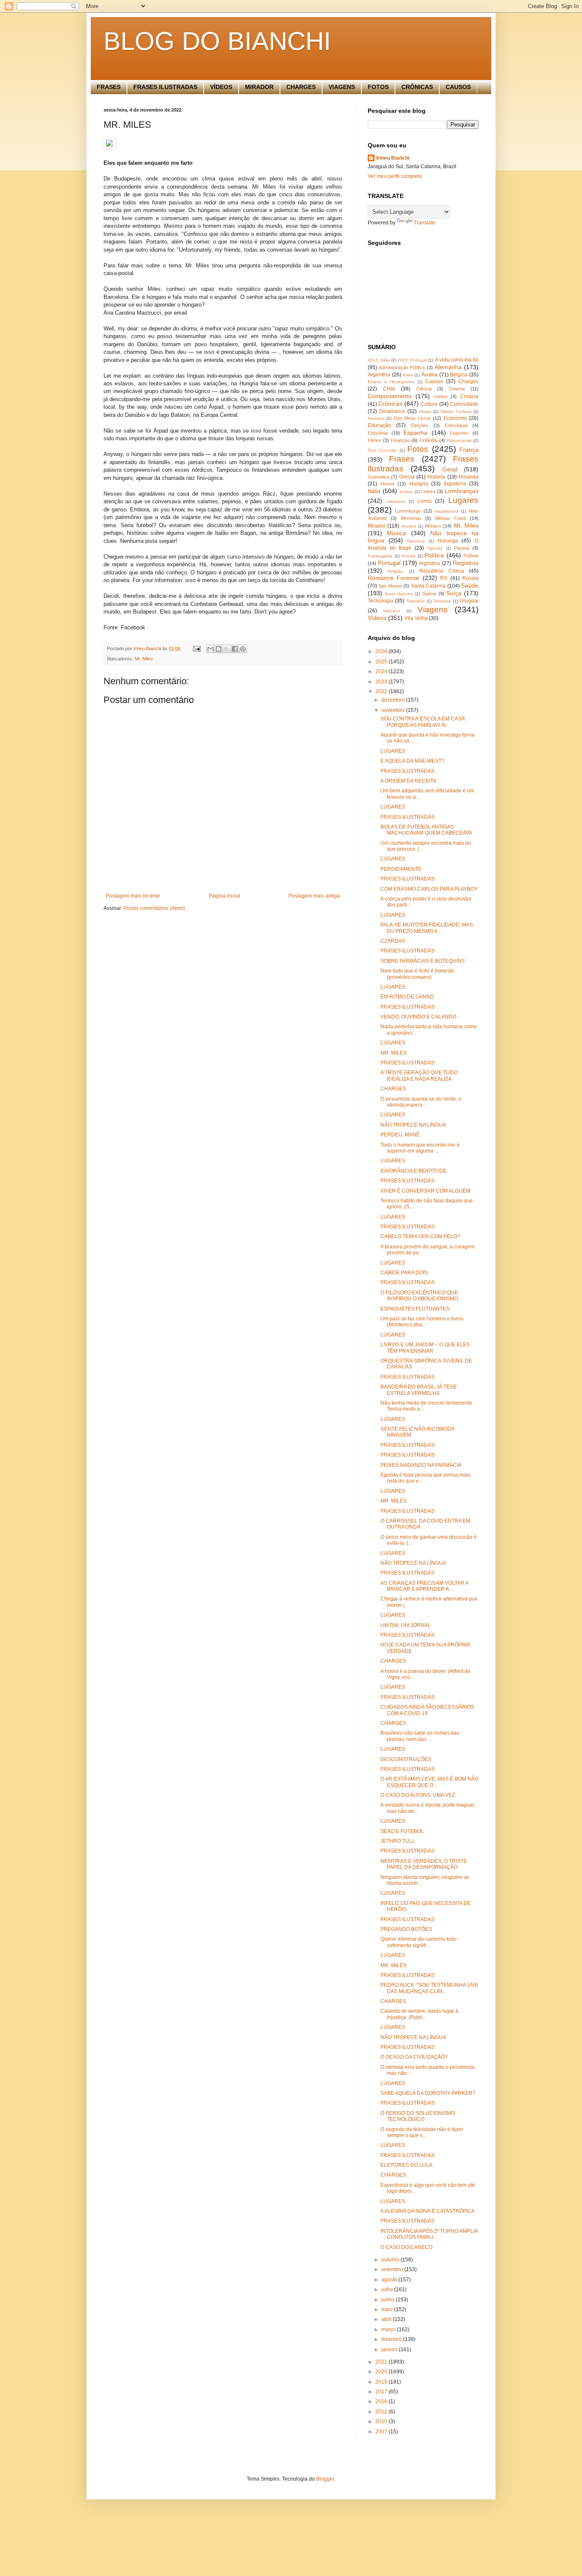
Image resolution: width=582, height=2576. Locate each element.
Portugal (389, 563)
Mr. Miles (144, 659)
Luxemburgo (408, 511)
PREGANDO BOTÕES (406, 1929)
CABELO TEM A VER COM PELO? (420, 1236)
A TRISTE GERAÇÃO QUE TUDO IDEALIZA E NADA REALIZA (419, 1076)
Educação (379, 425)
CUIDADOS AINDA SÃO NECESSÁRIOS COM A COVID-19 (427, 1710)
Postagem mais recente (133, 896)
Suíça (454, 593)
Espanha (415, 433)
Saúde (470, 585)
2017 (382, 2392)
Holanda (468, 477)
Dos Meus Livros (412, 418)
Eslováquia (456, 425)
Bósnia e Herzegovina (391, 382)
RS (444, 578)
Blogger (325, 2479)
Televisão (416, 601)
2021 (382, 2362)
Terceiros (442, 601)
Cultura (429, 404)
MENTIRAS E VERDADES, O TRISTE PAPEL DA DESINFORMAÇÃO (424, 1864)
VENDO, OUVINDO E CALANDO (418, 1017)
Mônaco (433, 526)
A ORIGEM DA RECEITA (408, 781)
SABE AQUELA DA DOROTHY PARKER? (428, 2093)
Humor (388, 484)
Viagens (433, 610)
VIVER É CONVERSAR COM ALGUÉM (425, 1191)
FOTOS (378, 87)
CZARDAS (393, 941)
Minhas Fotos (450, 518)
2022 (382, 691)
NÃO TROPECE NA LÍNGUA (413, 1125)
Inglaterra (455, 484)
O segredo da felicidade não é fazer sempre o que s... (422, 2132)
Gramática (379, 477)
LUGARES (393, 751)
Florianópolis (459, 440)
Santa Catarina (428, 586)
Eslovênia (378, 433)
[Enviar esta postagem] (196, 648)
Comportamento (390, 396)
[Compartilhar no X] (227, 649)
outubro (391, 2260)
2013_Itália (379, 360)
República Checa (441, 571)
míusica (409, 526)
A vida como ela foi (457, 360)
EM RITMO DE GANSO (407, 997)
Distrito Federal (456, 412)
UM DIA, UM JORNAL (406, 1625)
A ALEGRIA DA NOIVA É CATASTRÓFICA (428, 2211)
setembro (393, 2269)
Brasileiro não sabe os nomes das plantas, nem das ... (420, 1736)
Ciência (424, 389)
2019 (382, 2382)
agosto (390, 2280)
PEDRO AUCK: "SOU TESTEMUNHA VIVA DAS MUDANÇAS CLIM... (429, 1988)
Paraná (462, 548)
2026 (382, 651)
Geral (450, 469)
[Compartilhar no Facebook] (235, 649)
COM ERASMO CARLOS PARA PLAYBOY (429, 889)
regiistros (429, 563)
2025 (382, 662)
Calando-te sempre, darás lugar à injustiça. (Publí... (419, 2014)
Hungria (419, 484)
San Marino (390, 586)
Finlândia (428, 440)
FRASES (109, 87)
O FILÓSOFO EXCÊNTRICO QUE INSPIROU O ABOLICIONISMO (419, 1296)
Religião (396, 571)
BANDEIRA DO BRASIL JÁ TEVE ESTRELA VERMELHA (419, 1390)
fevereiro (392, 2339)
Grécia (407, 477)
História (436, 477)
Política (434, 555)
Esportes (459, 433)
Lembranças (462, 491)
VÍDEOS (221, 87)
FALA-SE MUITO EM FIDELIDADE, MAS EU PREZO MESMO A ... (427, 928)
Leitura (428, 491)
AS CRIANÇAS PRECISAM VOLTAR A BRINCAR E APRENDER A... (424, 1586)
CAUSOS (458, 87)
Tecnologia (380, 601)
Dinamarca (392, 411)
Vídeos (377, 618)
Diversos (376, 418)
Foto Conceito (382, 450)
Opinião (435, 548)
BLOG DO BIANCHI (217, 41)
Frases (402, 459)
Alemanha (448, 367)
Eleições (419, 425)
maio (388, 2309)
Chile (389, 389)
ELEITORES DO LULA (406, 2165)
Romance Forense (393, 578)
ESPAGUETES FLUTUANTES (415, 1309)
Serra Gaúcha (399, 594)
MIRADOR (259, 87)
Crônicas (390, 404)
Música (396, 533)
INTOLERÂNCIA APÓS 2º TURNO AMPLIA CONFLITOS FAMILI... (429, 2234)
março (389, 2329)
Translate (425, 223)
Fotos (418, 449)
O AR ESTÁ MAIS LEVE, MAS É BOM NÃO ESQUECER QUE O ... (429, 1782)
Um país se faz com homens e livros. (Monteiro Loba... (423, 1322)
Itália (374, 491)
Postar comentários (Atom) (154, 908)
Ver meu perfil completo (395, 176)
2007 (382, 2432)
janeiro (390, 2349)
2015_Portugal (412, 360)
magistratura (446, 511)
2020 (382, 2372)
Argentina (379, 375)
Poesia (409, 556)
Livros (425, 501)
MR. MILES (393, 1053)
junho (389, 2300)
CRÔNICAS (417, 87)
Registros (466, 563)
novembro (394, 710)
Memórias (411, 518)
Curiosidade (464, 404)
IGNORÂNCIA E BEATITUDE (413, 1171)
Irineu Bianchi (393, 158)
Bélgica (459, 375)
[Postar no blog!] (219, 649)
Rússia (470, 578)
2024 (382, 671)
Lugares (463, 500)
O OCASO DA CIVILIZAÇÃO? (414, 2057)
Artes (408, 375)
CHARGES (301, 87)
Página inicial (225, 896)
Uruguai (469, 601)
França (469, 450)
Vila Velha (416, 618)
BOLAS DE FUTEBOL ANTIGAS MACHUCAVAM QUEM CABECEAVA (426, 830)
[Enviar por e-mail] (210, 649)
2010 (382, 2421)
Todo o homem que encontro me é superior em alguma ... (420, 1148)
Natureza (416, 541)
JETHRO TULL (398, 1841)
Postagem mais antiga (314, 896)
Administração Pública (402, 367)
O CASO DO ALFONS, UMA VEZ (418, 1795)
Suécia (429, 594)
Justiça (406, 492)
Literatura (396, 501)
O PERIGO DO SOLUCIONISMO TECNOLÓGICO (418, 2116)
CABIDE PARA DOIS (404, 1273)
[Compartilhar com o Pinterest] (243, 649)
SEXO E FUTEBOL (402, 1831)
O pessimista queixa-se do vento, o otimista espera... (421, 1102)
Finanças (400, 440)
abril (387, 2319)
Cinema (457, 389)
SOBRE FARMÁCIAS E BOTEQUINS (423, 961)
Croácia (469, 396)
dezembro (394, 700)
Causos (434, 382)
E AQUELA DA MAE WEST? (412, 761)
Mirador (377, 526)
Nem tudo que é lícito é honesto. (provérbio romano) (418, 974)
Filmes (375, 440)
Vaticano (392, 611)
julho (388, 2289)
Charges (468, 382)
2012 (382, 2412)
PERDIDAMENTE (401, 869)
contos (441, 396)
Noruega (448, 541)
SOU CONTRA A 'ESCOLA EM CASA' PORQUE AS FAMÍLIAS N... (423, 722)
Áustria (429, 375)
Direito (425, 412)
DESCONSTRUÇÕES (406, 1759)
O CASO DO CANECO (406, 2247)
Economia (455, 418)
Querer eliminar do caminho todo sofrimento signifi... (419, 1942)
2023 (382, 682)
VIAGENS (342, 87)
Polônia (471, 556)
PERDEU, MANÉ (400, 1135)
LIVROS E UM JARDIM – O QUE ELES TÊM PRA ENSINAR (425, 1348)
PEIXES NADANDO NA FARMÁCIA (421, 1465)
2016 (382, 2401)
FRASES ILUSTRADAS (165, 87)
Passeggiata (380, 556)
